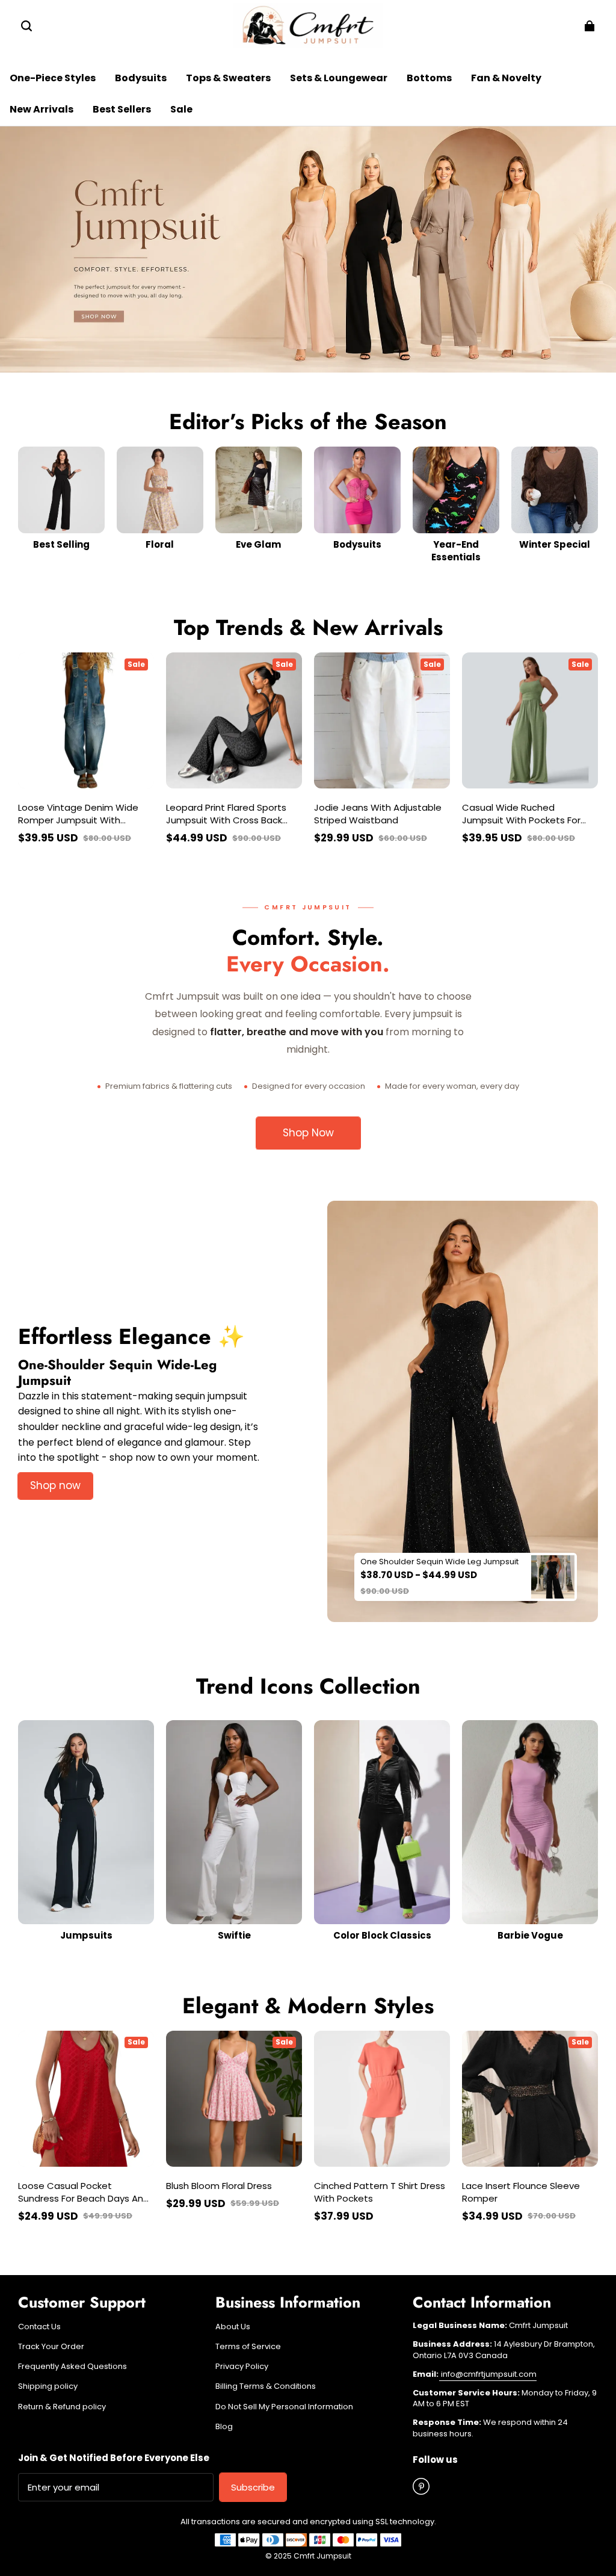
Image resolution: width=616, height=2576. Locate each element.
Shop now (55, 1485)
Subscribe (253, 2487)
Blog (224, 2427)
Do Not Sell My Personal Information (284, 2407)
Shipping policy (48, 2386)
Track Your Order (51, 2347)
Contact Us (39, 2327)
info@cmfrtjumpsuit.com (488, 2374)
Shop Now (308, 1133)
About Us (233, 2327)
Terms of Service (248, 2347)
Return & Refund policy (62, 2407)
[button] (26, 26)
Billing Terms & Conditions (266, 2386)
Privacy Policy (242, 2367)
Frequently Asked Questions (72, 2367)
